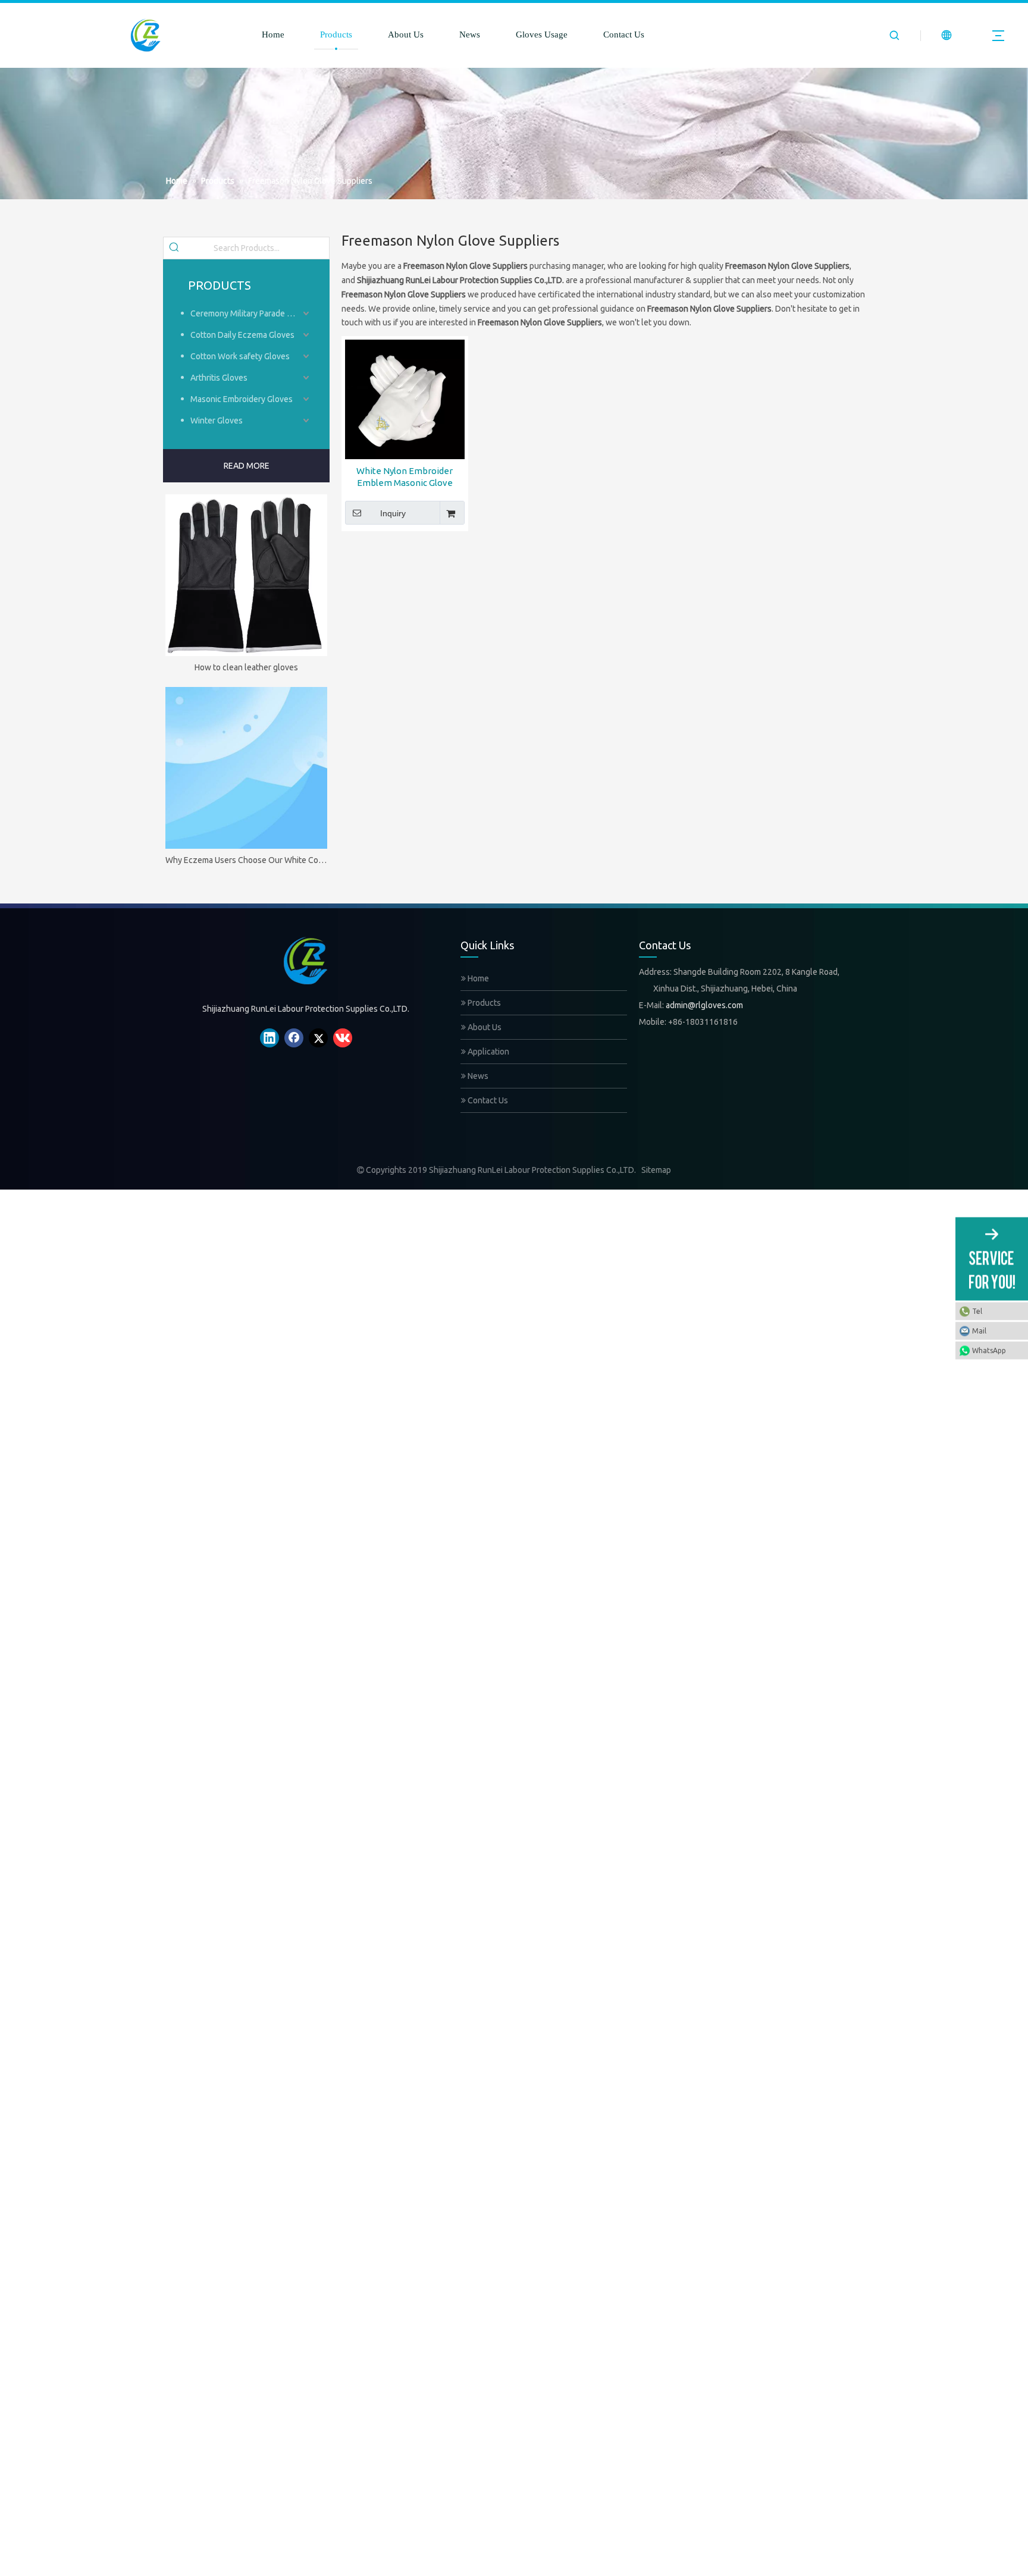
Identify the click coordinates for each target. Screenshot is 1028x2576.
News (470, 34)
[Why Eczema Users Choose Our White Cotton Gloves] (246, 768)
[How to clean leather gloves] (246, 575)
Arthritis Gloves (219, 378)
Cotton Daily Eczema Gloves (242, 335)
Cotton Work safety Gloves (240, 356)
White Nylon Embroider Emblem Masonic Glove (405, 477)
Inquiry (393, 513)
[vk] (343, 1038)
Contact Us (624, 34)
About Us (406, 34)
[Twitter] (318, 1038)
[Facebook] (294, 1038)
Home (273, 34)
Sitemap (656, 1170)
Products (336, 34)
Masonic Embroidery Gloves (242, 399)
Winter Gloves (217, 421)
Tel (977, 1311)
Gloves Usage (542, 34)
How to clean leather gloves (246, 667)
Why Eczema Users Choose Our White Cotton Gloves (246, 860)
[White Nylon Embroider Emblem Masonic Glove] (405, 399)
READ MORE (247, 466)
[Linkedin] (269, 1038)
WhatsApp (989, 1350)
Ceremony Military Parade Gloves (251, 313)
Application (488, 1052)
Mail (979, 1330)
